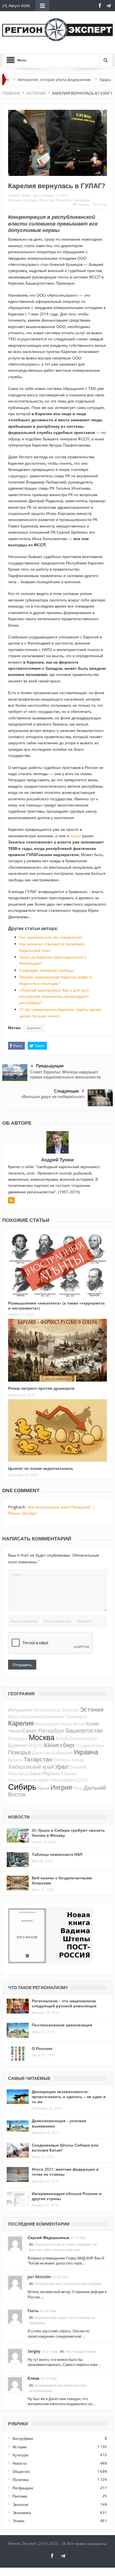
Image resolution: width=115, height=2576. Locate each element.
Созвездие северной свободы (46, 970)
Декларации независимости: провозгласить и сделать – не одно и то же (69, 2097)
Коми (93, 1723)
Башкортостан (84, 1730)
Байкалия (62, 1753)
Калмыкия (54, 1717)
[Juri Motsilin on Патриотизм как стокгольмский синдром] (15, 2282)
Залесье (70, 1710)
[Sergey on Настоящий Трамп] (15, 2355)
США (83, 1780)
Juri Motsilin (39, 2277)
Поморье (20, 1752)
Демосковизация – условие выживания (59, 2123)
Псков (66, 1724)
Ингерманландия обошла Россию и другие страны (67, 2196)
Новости (20, 2463)
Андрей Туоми (19, 195)
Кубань (15, 1760)
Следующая (66, 1091)
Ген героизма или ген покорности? (51, 937)
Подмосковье (90, 1745)
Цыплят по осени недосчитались (41, 1468)
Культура (20, 2455)
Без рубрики (23, 2438)
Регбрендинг (23, 2488)
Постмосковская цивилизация (62, 2025)
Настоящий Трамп (81, 2351)
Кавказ (54, 1710)
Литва (39, 1710)
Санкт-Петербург (43, 1730)
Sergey (34, 2351)
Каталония (32, 1717)
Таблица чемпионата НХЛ (57, 1854)
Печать (83, 204)
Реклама (20, 2496)
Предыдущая (50, 1066)
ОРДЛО (35, 1745)
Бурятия (17, 1745)
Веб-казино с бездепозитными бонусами (62, 1880)
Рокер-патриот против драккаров (41, 1388)
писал (76, 836)
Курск (14, 1717)
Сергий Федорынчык (48, 2237)
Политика (64, 200)
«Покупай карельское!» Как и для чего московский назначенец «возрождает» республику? (54, 996)
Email (103, 204)
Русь (78, 1788)
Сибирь (22, 1787)
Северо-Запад (69, 1760)
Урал (62, 1766)
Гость (33, 2311)
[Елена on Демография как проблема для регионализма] (15, 2384)
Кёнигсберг (60, 1745)
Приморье (76, 1717)
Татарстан (38, 1759)
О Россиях (42, 2048)
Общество (46, 200)
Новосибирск (63, 1780)
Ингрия (61, 1787)
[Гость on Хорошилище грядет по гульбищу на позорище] (15, 2316)
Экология (20, 2505)
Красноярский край (28, 1780)
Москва (42, 1737)
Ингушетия (20, 1710)
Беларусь (18, 1738)
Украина (86, 1752)
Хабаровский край (31, 1767)
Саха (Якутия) (44, 1773)
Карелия (34, 1028)
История (30, 200)
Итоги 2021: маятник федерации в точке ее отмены (65, 2172)
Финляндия (47, 1724)
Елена (33, 2378)
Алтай (62, 1738)
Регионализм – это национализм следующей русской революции (64, 2003)
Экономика (82, 200)
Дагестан (42, 1753)
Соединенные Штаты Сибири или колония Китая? (65, 2148)
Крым (43, 1788)
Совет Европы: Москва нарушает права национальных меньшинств (65, 1074)
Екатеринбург (83, 1738)
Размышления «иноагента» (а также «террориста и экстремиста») (56, 1306)
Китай (79, 1724)
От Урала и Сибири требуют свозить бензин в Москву (68, 1833)
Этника (18, 2521)
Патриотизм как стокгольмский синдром (68, 2284)
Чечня (15, 1731)
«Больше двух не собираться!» (53, 1097)
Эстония (92, 1709)
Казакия (69, 1773)
